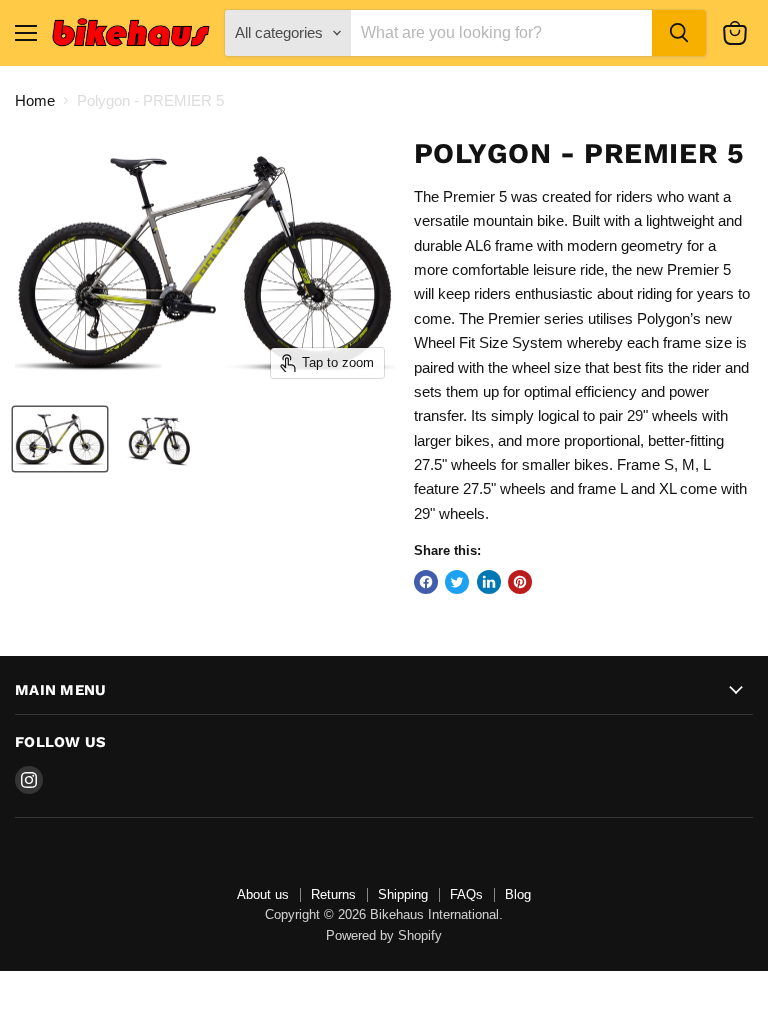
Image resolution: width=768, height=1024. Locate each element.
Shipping (403, 894)
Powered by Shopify (384, 935)
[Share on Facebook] (426, 582)
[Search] (679, 33)
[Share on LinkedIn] (489, 582)
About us (263, 894)
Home (35, 100)
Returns (333, 894)
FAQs (466, 894)
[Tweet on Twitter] (457, 582)
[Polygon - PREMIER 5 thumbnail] (60, 439)
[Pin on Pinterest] (520, 582)
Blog (518, 894)
